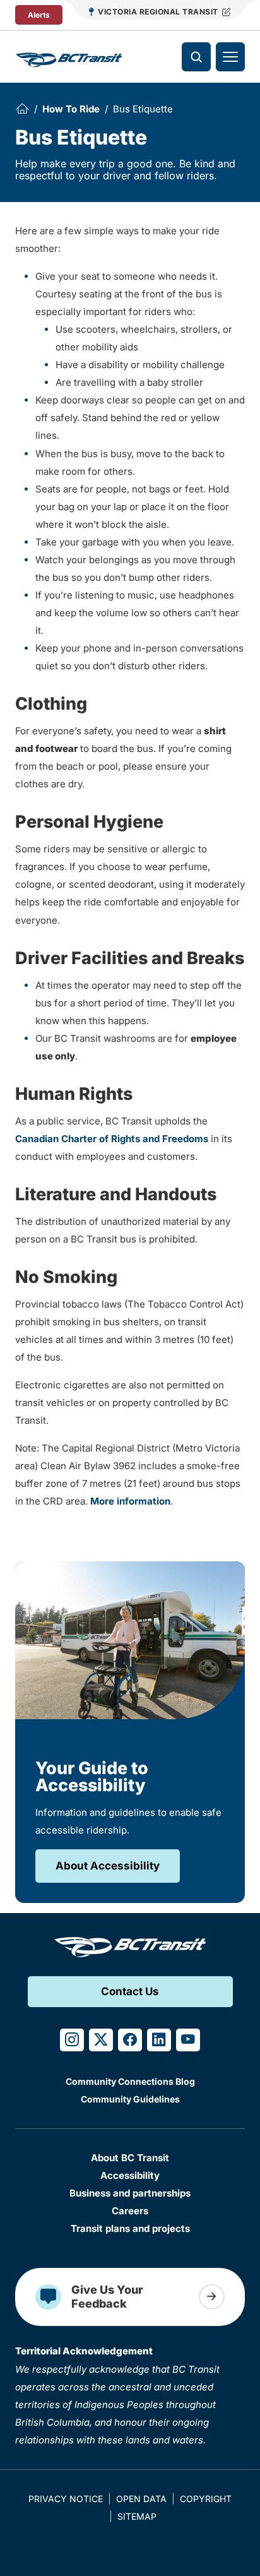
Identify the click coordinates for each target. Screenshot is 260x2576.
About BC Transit (130, 2158)
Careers (130, 2211)
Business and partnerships (130, 2193)
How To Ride (71, 109)
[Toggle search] (196, 57)
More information (130, 1501)
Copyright (206, 2499)
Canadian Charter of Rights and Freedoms (112, 1139)
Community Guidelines (130, 2099)
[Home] (22, 109)
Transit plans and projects (130, 2228)
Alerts (39, 15)
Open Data (141, 2499)
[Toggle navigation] (230, 57)
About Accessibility (108, 1866)
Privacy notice (66, 2499)
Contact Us (130, 1991)
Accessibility (130, 2175)
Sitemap (137, 2516)
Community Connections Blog (130, 2081)
